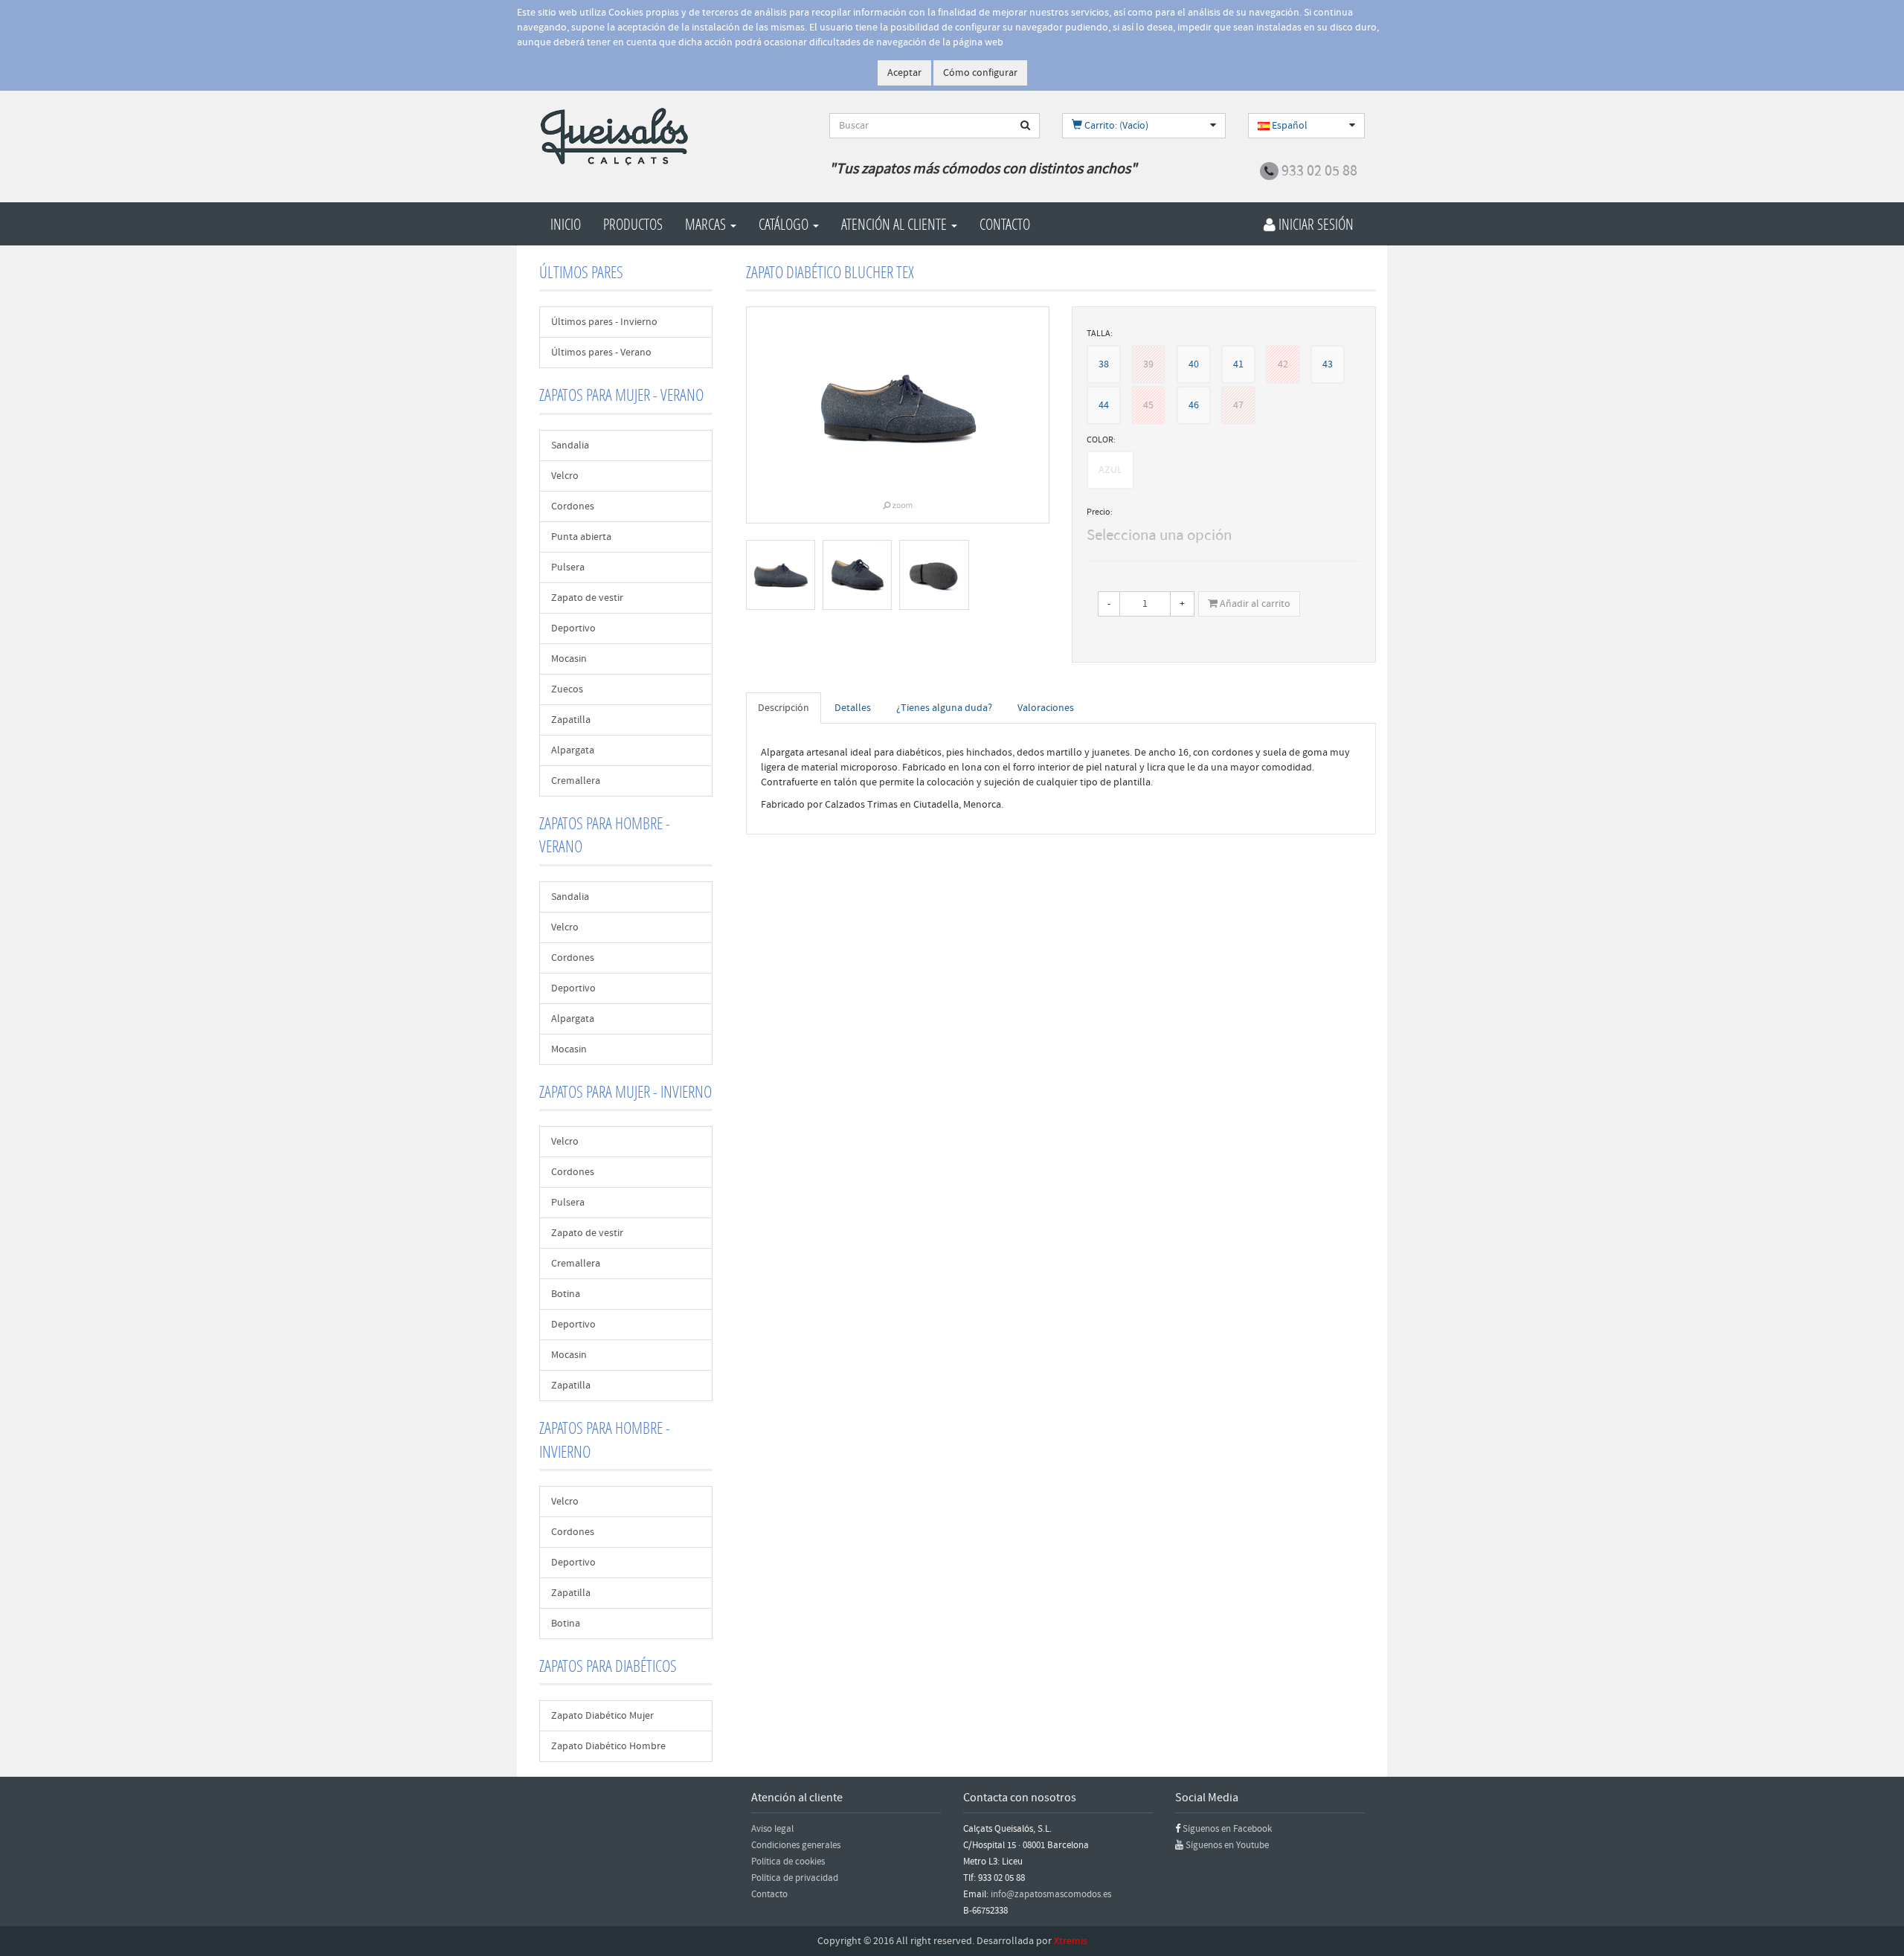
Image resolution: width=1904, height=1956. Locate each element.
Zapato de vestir (587, 598)
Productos (633, 224)
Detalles (853, 708)
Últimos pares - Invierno (604, 322)
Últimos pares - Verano (601, 353)
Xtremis (1071, 1941)
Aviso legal (772, 1829)
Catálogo (785, 224)
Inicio (566, 224)
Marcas (707, 224)
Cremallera (576, 781)
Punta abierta (581, 537)
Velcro (565, 476)
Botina (566, 1294)
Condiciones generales (796, 1845)
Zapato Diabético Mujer (602, 1716)
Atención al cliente (895, 224)
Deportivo (573, 628)
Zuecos (567, 689)
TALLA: (1100, 334)
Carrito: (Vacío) (1115, 126)
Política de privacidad (795, 1878)
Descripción (784, 708)
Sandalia (570, 445)
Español (1289, 126)
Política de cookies (788, 1862)
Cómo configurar (980, 73)
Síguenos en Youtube (1227, 1845)
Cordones (573, 506)
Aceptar (904, 73)
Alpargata (573, 750)
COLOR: (1101, 440)
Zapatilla (571, 720)
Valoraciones (1046, 708)
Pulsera (568, 567)
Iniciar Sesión (1315, 224)
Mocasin (569, 659)
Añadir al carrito (1254, 604)
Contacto (1005, 224)
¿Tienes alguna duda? (944, 708)
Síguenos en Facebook (1227, 1829)
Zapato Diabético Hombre (608, 1746)
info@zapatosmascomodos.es (1051, 1894)
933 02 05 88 (1319, 171)
